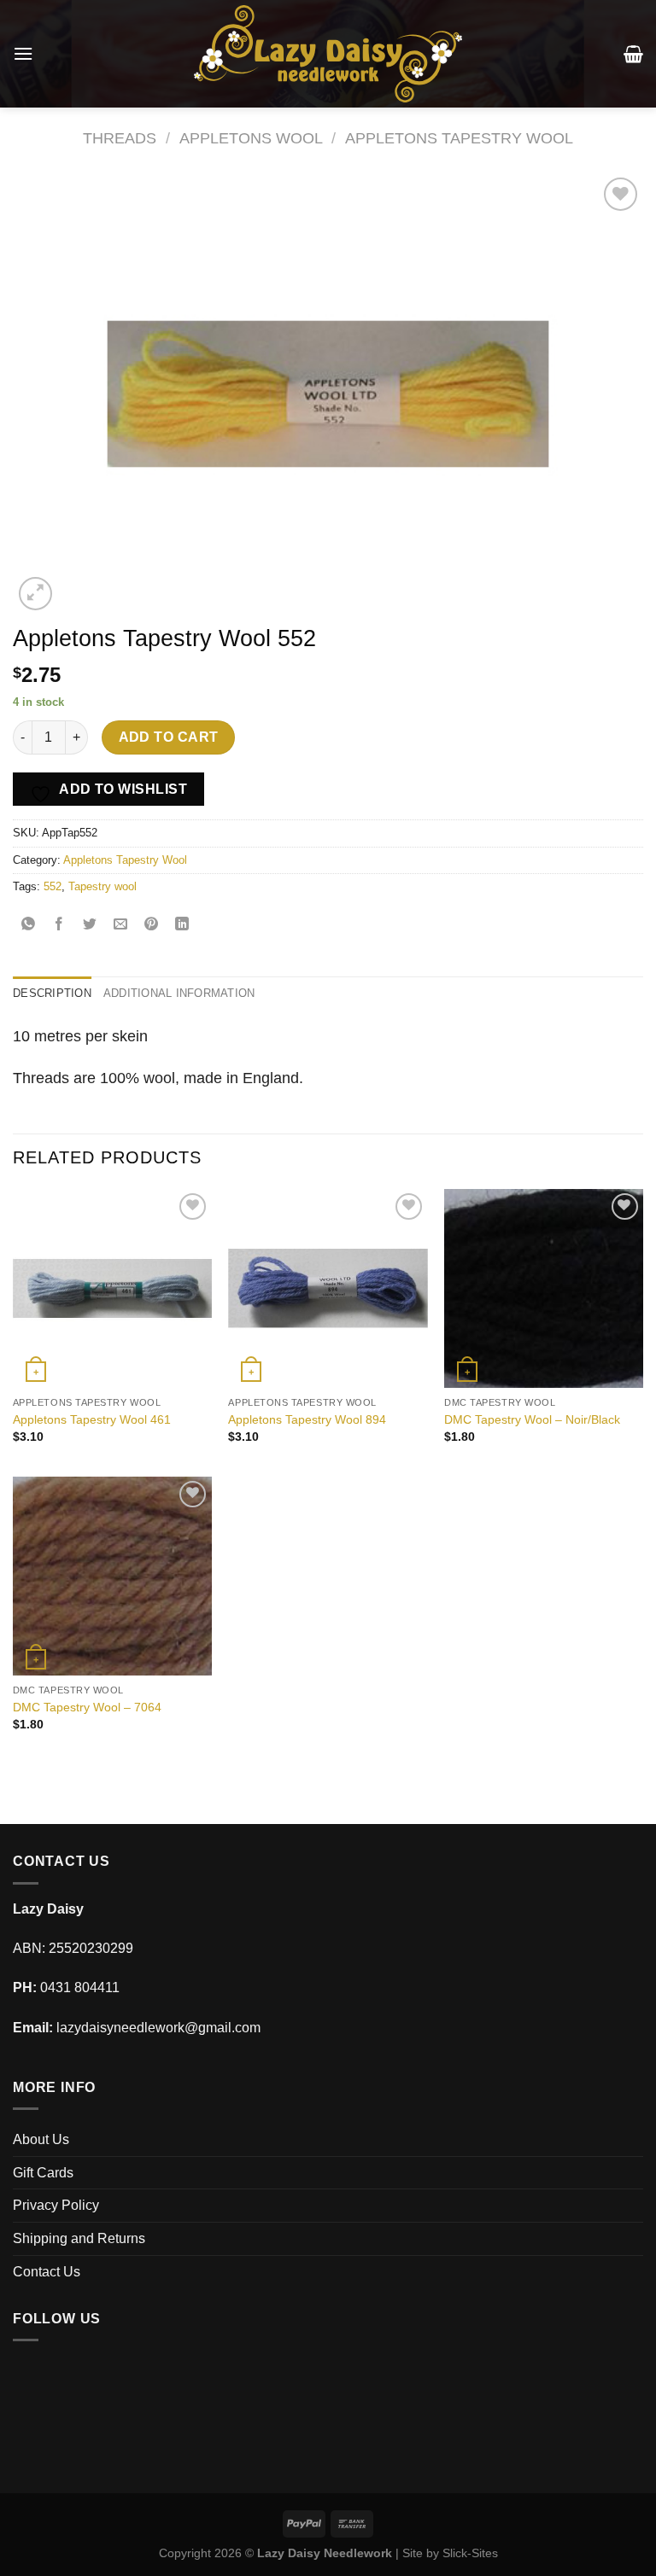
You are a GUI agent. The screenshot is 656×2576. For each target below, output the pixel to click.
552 (53, 886)
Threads (120, 138)
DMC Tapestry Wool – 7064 (87, 1707)
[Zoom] (35, 594)
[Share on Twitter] (90, 925)
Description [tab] (52, 993)
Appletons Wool (251, 138)
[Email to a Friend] (121, 925)
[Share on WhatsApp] (29, 925)
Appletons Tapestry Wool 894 (307, 1419)
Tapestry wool (102, 886)
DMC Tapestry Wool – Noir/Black (532, 1419)
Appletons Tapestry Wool (459, 138)
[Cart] (633, 54)
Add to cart (169, 737)
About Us (41, 2139)
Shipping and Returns (79, 2238)
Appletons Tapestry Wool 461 (92, 1419)
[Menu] (23, 53)
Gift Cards (43, 2173)
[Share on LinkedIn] (182, 925)
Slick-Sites (470, 2553)
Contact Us (47, 2272)
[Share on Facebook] (59, 925)
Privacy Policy (56, 2205)
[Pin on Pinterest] (152, 925)
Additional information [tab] (179, 993)
